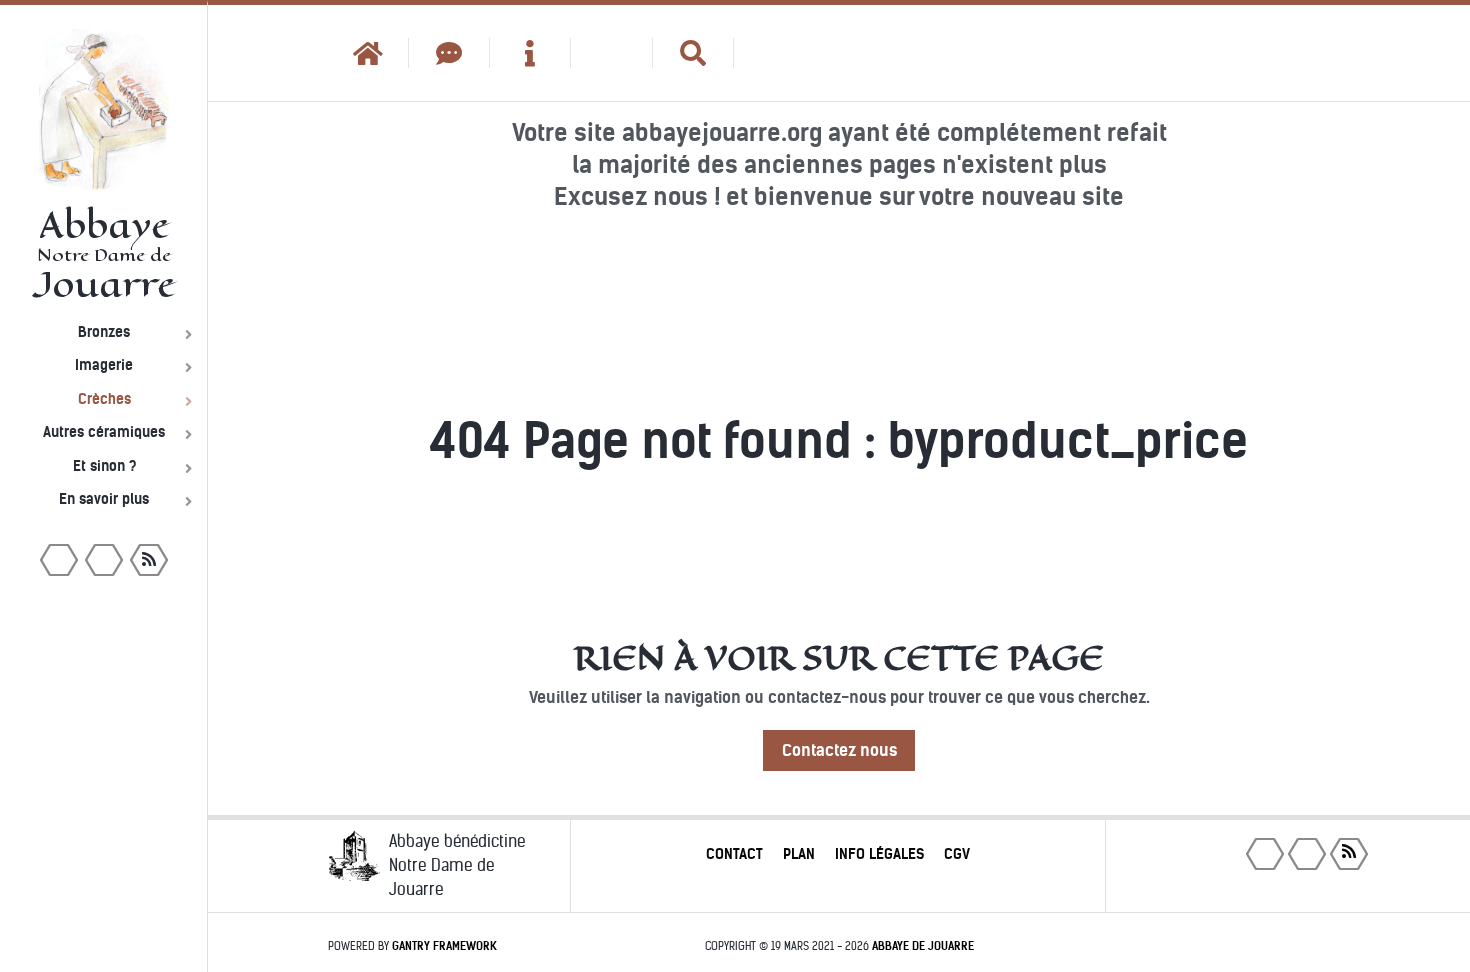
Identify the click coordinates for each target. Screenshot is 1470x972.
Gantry (444, 946)
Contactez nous (839, 750)
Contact (734, 854)
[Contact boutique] (449, 53)
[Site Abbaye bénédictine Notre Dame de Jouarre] (774, 53)
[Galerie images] (611, 53)
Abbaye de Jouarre (923, 946)
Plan (799, 854)
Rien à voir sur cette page (839, 658)
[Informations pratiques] (530, 53)
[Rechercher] (693, 53)
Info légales (879, 854)
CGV (957, 854)
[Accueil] (368, 53)
